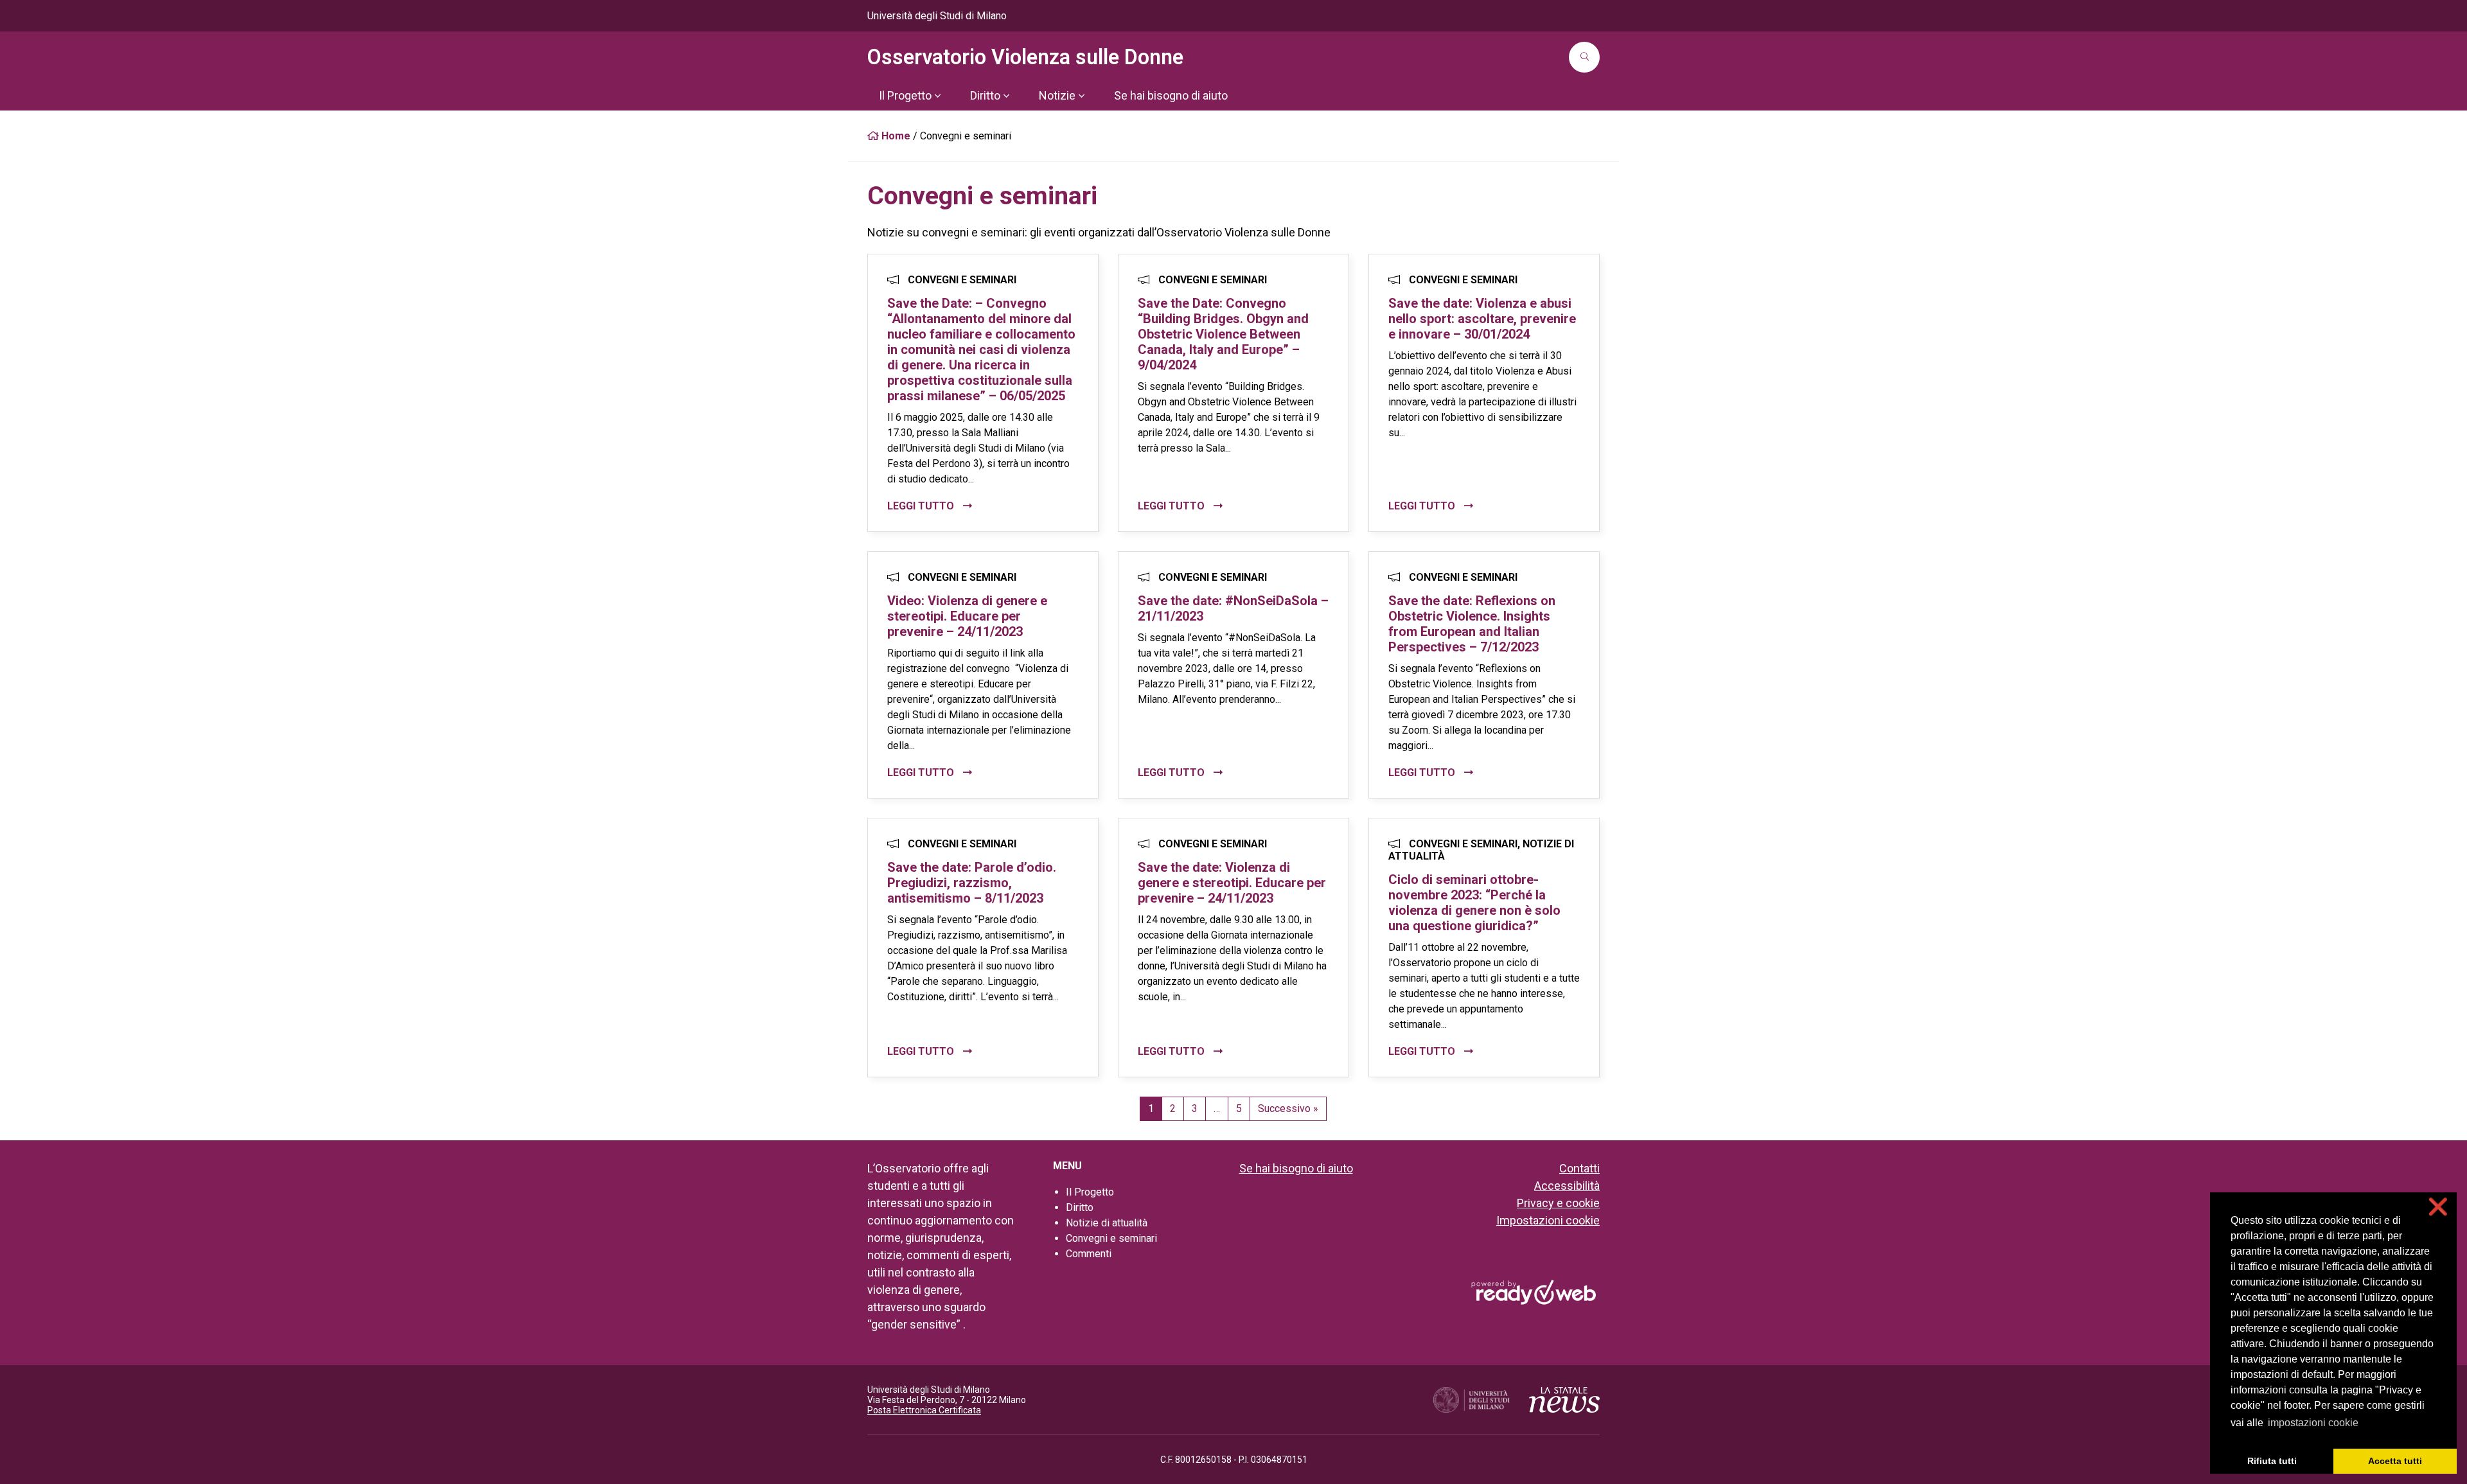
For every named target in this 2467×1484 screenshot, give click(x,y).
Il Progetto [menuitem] (905, 95)
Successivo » (1288, 1109)
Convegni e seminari (1111, 1238)
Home (895, 136)
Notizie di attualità (1107, 1223)
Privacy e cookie (1558, 1203)
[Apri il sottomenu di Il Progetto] (937, 96)
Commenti (1089, 1254)
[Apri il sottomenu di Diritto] (1006, 96)
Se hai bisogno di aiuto (1296, 1168)
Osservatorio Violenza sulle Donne (1025, 57)
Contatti (1579, 1168)
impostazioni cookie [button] (2313, 1423)
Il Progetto (1090, 1192)
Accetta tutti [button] (2395, 1461)
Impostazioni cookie (1548, 1220)
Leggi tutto (922, 506)
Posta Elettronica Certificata (924, 1410)
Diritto (1080, 1207)
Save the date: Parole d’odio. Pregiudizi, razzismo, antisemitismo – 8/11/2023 (972, 883)
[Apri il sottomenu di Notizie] (1081, 96)
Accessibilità (1567, 1186)
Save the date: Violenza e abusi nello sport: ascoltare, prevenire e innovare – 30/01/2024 (1482, 319)
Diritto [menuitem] (985, 95)
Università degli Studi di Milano (937, 16)
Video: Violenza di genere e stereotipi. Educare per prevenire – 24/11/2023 (967, 616)
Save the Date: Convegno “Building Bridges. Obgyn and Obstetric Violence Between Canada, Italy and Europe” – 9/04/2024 (1223, 334)
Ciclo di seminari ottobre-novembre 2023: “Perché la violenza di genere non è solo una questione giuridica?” (1474, 903)
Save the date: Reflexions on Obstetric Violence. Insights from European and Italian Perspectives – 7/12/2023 (1472, 624)
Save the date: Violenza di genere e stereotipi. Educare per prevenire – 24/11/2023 (1232, 883)
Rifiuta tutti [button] (2272, 1461)
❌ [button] (2438, 1207)
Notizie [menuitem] (1057, 95)
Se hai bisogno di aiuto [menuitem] (1171, 95)
